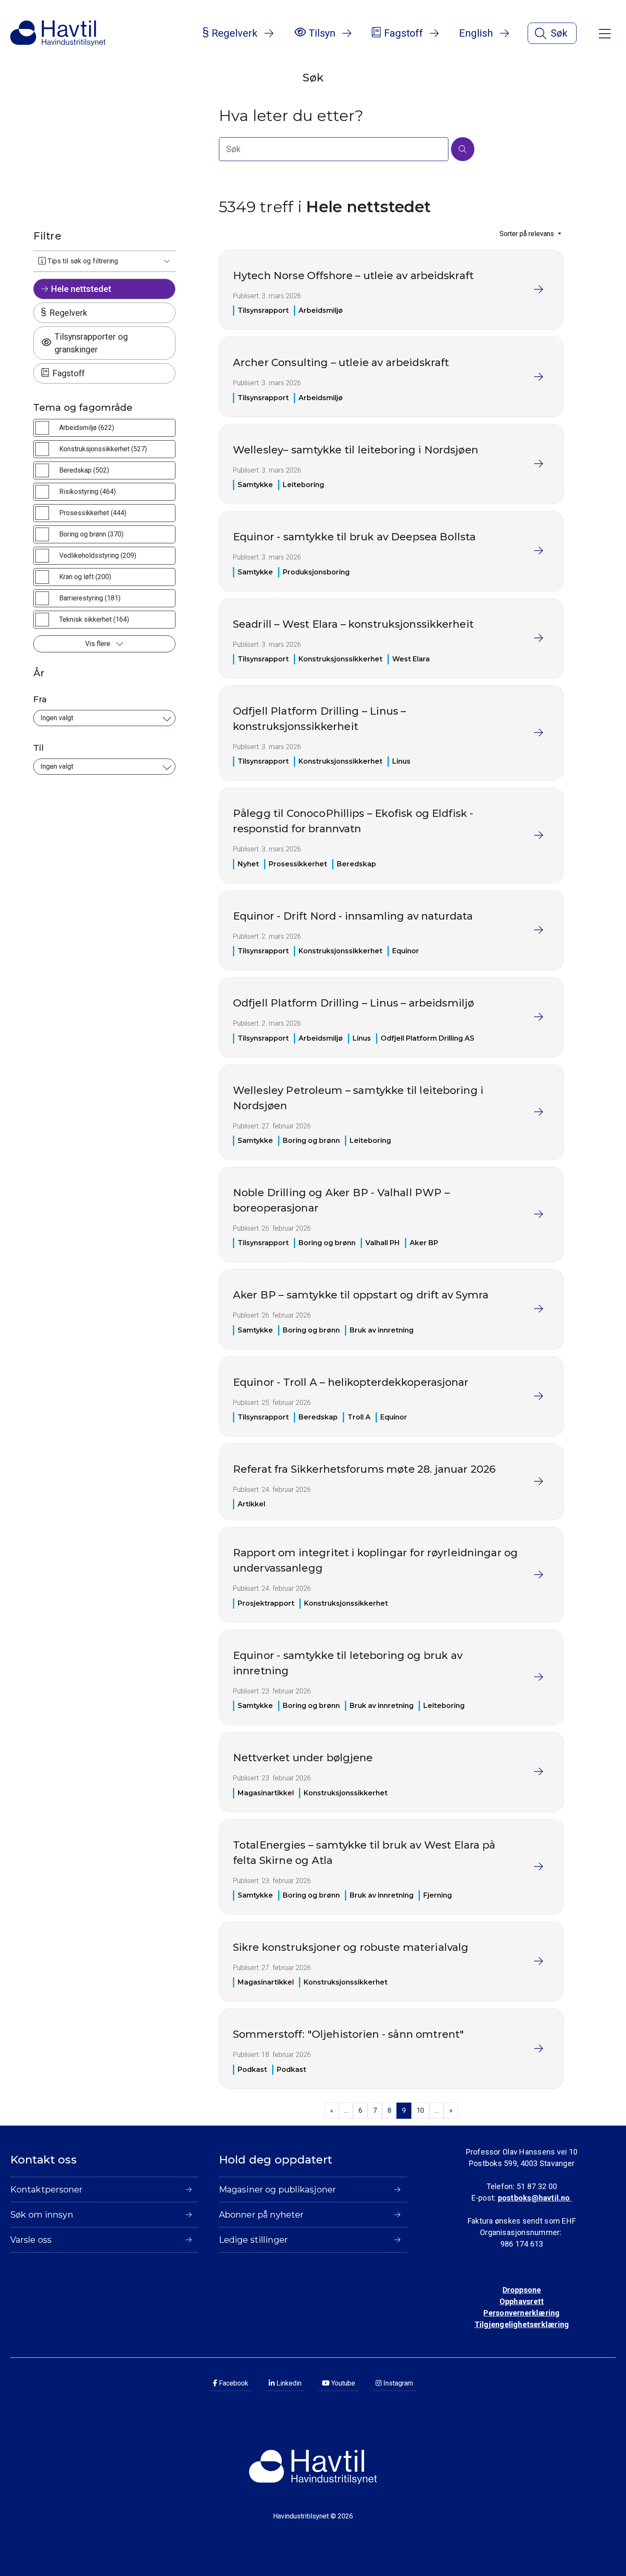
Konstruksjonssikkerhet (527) (103, 449)
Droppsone (522, 2290)
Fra (40, 699)
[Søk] (463, 149)
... (346, 2110)
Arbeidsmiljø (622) (87, 428)
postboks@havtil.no (535, 2198)
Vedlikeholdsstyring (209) (98, 555)
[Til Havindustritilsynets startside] (58, 33)
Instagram (397, 2383)
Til (39, 748)
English (476, 33)
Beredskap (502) (84, 470)
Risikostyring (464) (88, 492)
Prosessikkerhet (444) (93, 513)
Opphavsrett (522, 2301)
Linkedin (288, 2383)
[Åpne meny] (605, 33)
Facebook (233, 2383)
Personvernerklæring (521, 2313)
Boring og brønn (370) (91, 534)
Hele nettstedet (81, 289)
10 (420, 2110)
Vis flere (99, 644)
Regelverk (68, 313)
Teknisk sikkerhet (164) (94, 619)
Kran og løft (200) (85, 577)
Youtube (342, 2383)
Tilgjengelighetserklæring (522, 2324)
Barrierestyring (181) (90, 598)
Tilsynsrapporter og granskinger (91, 343)
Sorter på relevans (528, 234)
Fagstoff (69, 373)
